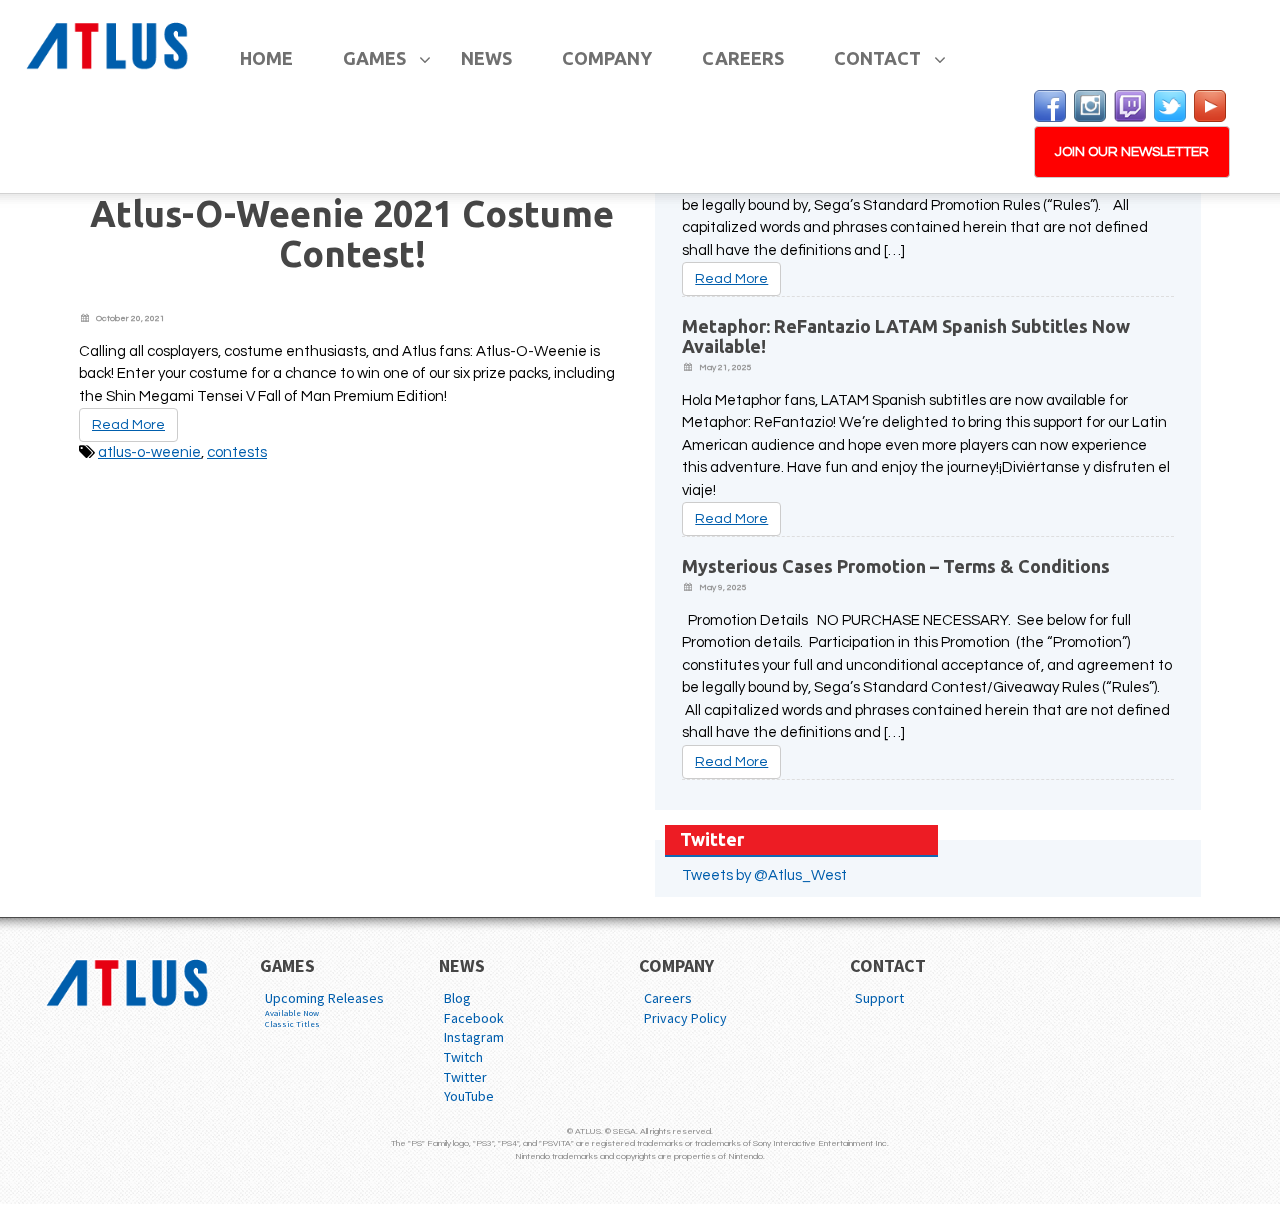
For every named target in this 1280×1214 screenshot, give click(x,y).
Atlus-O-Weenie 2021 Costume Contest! (352, 233)
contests (237, 452)
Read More (128, 425)
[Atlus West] (110, 42)
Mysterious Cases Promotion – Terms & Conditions (896, 566)
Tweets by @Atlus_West (764, 875)
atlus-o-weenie (149, 452)
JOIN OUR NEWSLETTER (1132, 152)
